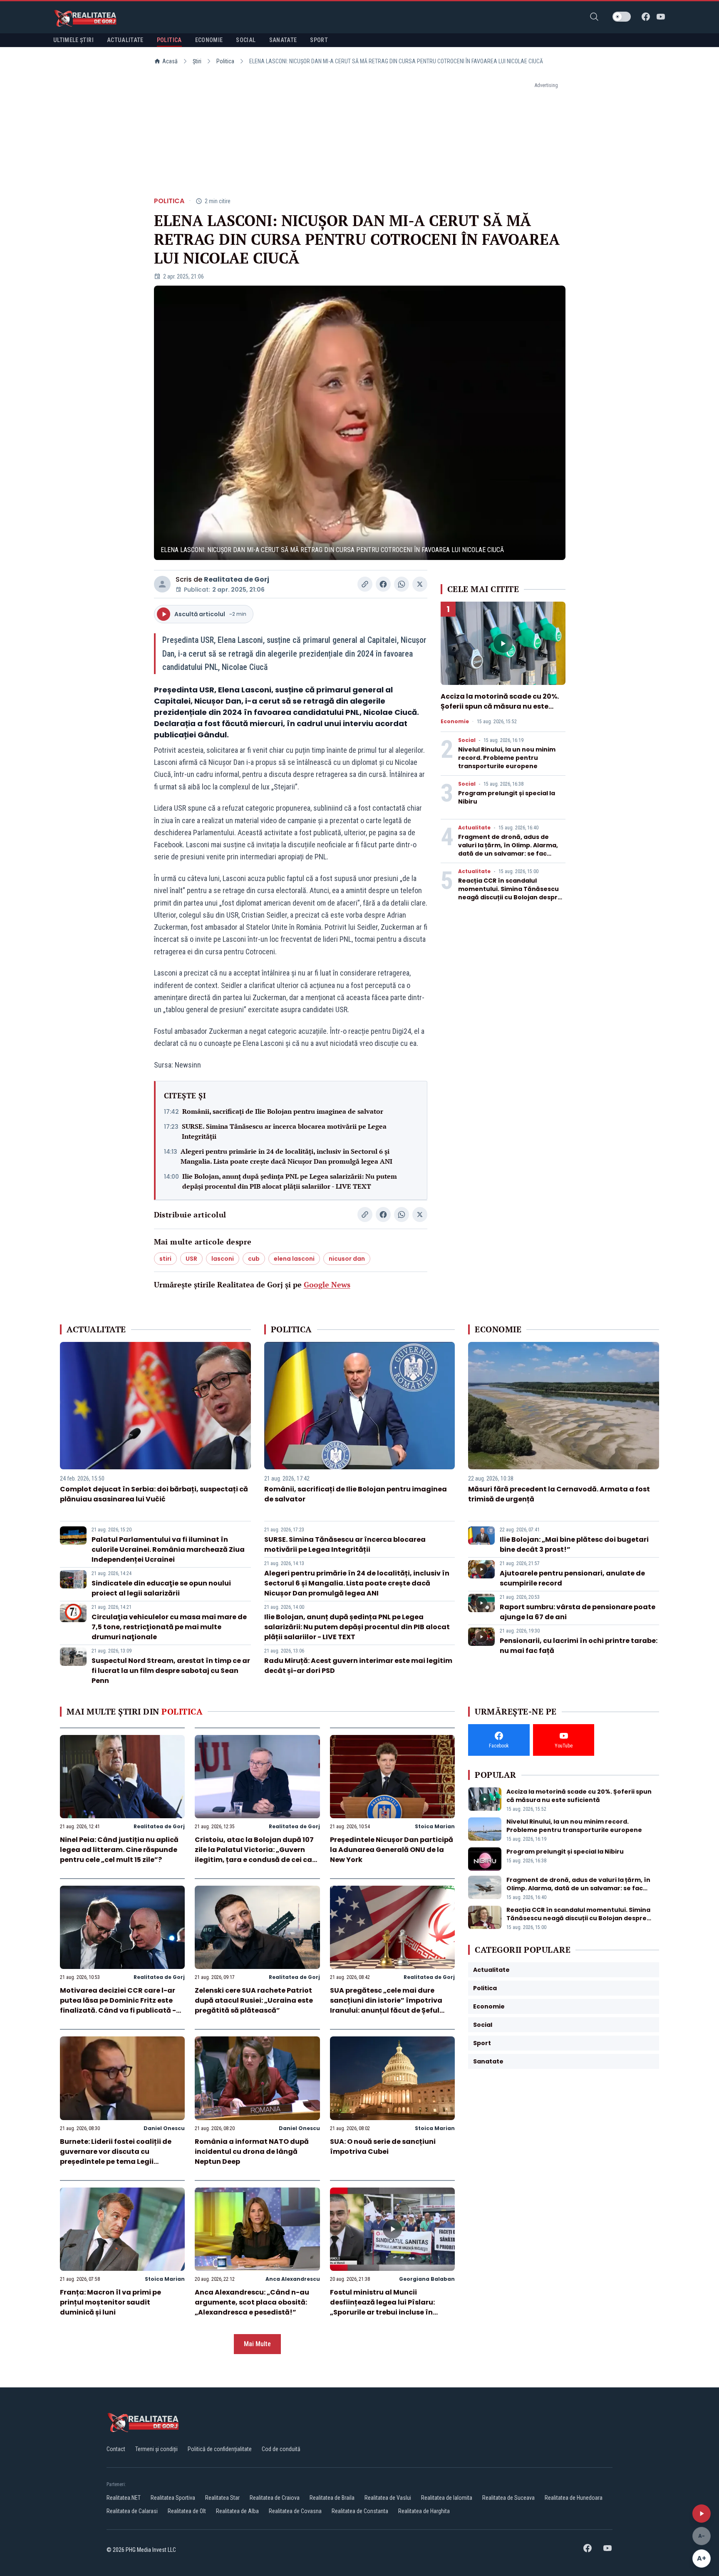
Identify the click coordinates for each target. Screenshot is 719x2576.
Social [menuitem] (246, 40)
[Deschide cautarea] (594, 17)
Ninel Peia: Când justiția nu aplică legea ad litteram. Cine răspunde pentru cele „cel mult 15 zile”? (119, 1850)
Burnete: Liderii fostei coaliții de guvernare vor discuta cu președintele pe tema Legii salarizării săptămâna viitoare (116, 2157)
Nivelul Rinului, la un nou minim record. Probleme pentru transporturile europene (507, 758)
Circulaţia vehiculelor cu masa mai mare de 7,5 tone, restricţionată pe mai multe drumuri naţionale (169, 1627)
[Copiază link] (365, 584)
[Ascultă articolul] (702, 2514)
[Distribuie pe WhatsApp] (402, 584)
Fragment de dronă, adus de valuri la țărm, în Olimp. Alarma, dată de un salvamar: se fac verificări (508, 849)
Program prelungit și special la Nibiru (565, 1852)
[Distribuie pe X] (420, 584)
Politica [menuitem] (169, 40)
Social (467, 740)
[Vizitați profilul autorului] (162, 584)
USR (191, 1259)
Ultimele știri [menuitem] (73, 40)
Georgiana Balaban (427, 2279)
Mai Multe (257, 2344)
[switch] (622, 17)
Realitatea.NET (124, 2498)
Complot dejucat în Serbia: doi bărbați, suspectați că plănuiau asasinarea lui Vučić (154, 1494)
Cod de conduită (281, 2449)
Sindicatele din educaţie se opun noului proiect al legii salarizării (161, 1588)
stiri (165, 1259)
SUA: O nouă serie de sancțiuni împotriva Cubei (383, 2147)
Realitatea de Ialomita (447, 2498)
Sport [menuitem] (319, 40)
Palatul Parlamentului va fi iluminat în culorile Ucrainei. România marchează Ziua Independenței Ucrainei (168, 1549)
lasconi (223, 1259)
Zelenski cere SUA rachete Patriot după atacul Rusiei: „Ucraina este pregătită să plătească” (254, 2000)
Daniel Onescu (164, 2128)
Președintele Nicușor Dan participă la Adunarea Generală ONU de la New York (392, 1850)
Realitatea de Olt (187, 2511)
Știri (197, 61)
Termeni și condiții (156, 2449)
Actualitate (474, 828)
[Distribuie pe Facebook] (383, 584)
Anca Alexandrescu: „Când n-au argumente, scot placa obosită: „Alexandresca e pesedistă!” (252, 2302)
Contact (116, 2449)
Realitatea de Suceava (508, 2498)
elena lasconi (294, 1259)
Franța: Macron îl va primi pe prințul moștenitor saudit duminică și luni (110, 2302)
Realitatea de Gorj (237, 579)
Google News (327, 1284)
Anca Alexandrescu (293, 2279)
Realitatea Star (222, 2498)
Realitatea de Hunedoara (574, 2498)
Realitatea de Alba (237, 2511)
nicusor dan (347, 1259)
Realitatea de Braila (332, 2498)
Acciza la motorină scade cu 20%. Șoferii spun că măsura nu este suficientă (500, 706)
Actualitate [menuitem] (125, 40)
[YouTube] (661, 17)
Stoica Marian (435, 1826)
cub (254, 1259)
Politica (225, 61)
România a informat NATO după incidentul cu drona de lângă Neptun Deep (252, 2152)
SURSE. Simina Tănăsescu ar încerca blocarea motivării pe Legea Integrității (284, 1131)
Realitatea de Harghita (424, 2511)
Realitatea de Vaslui (388, 2498)
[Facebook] (646, 17)
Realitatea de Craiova (275, 2498)
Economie (455, 722)
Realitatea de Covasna (295, 2511)
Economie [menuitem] (209, 40)
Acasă (170, 61)
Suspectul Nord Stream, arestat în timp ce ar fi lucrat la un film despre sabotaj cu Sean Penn (171, 1671)
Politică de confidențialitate (220, 2449)
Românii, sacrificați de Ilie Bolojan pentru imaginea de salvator (283, 1111)
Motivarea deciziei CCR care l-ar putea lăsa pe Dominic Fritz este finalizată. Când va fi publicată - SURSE (118, 2005)
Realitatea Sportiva (173, 2498)
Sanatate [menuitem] (283, 40)
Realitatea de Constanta (360, 2511)
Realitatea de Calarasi (132, 2511)
